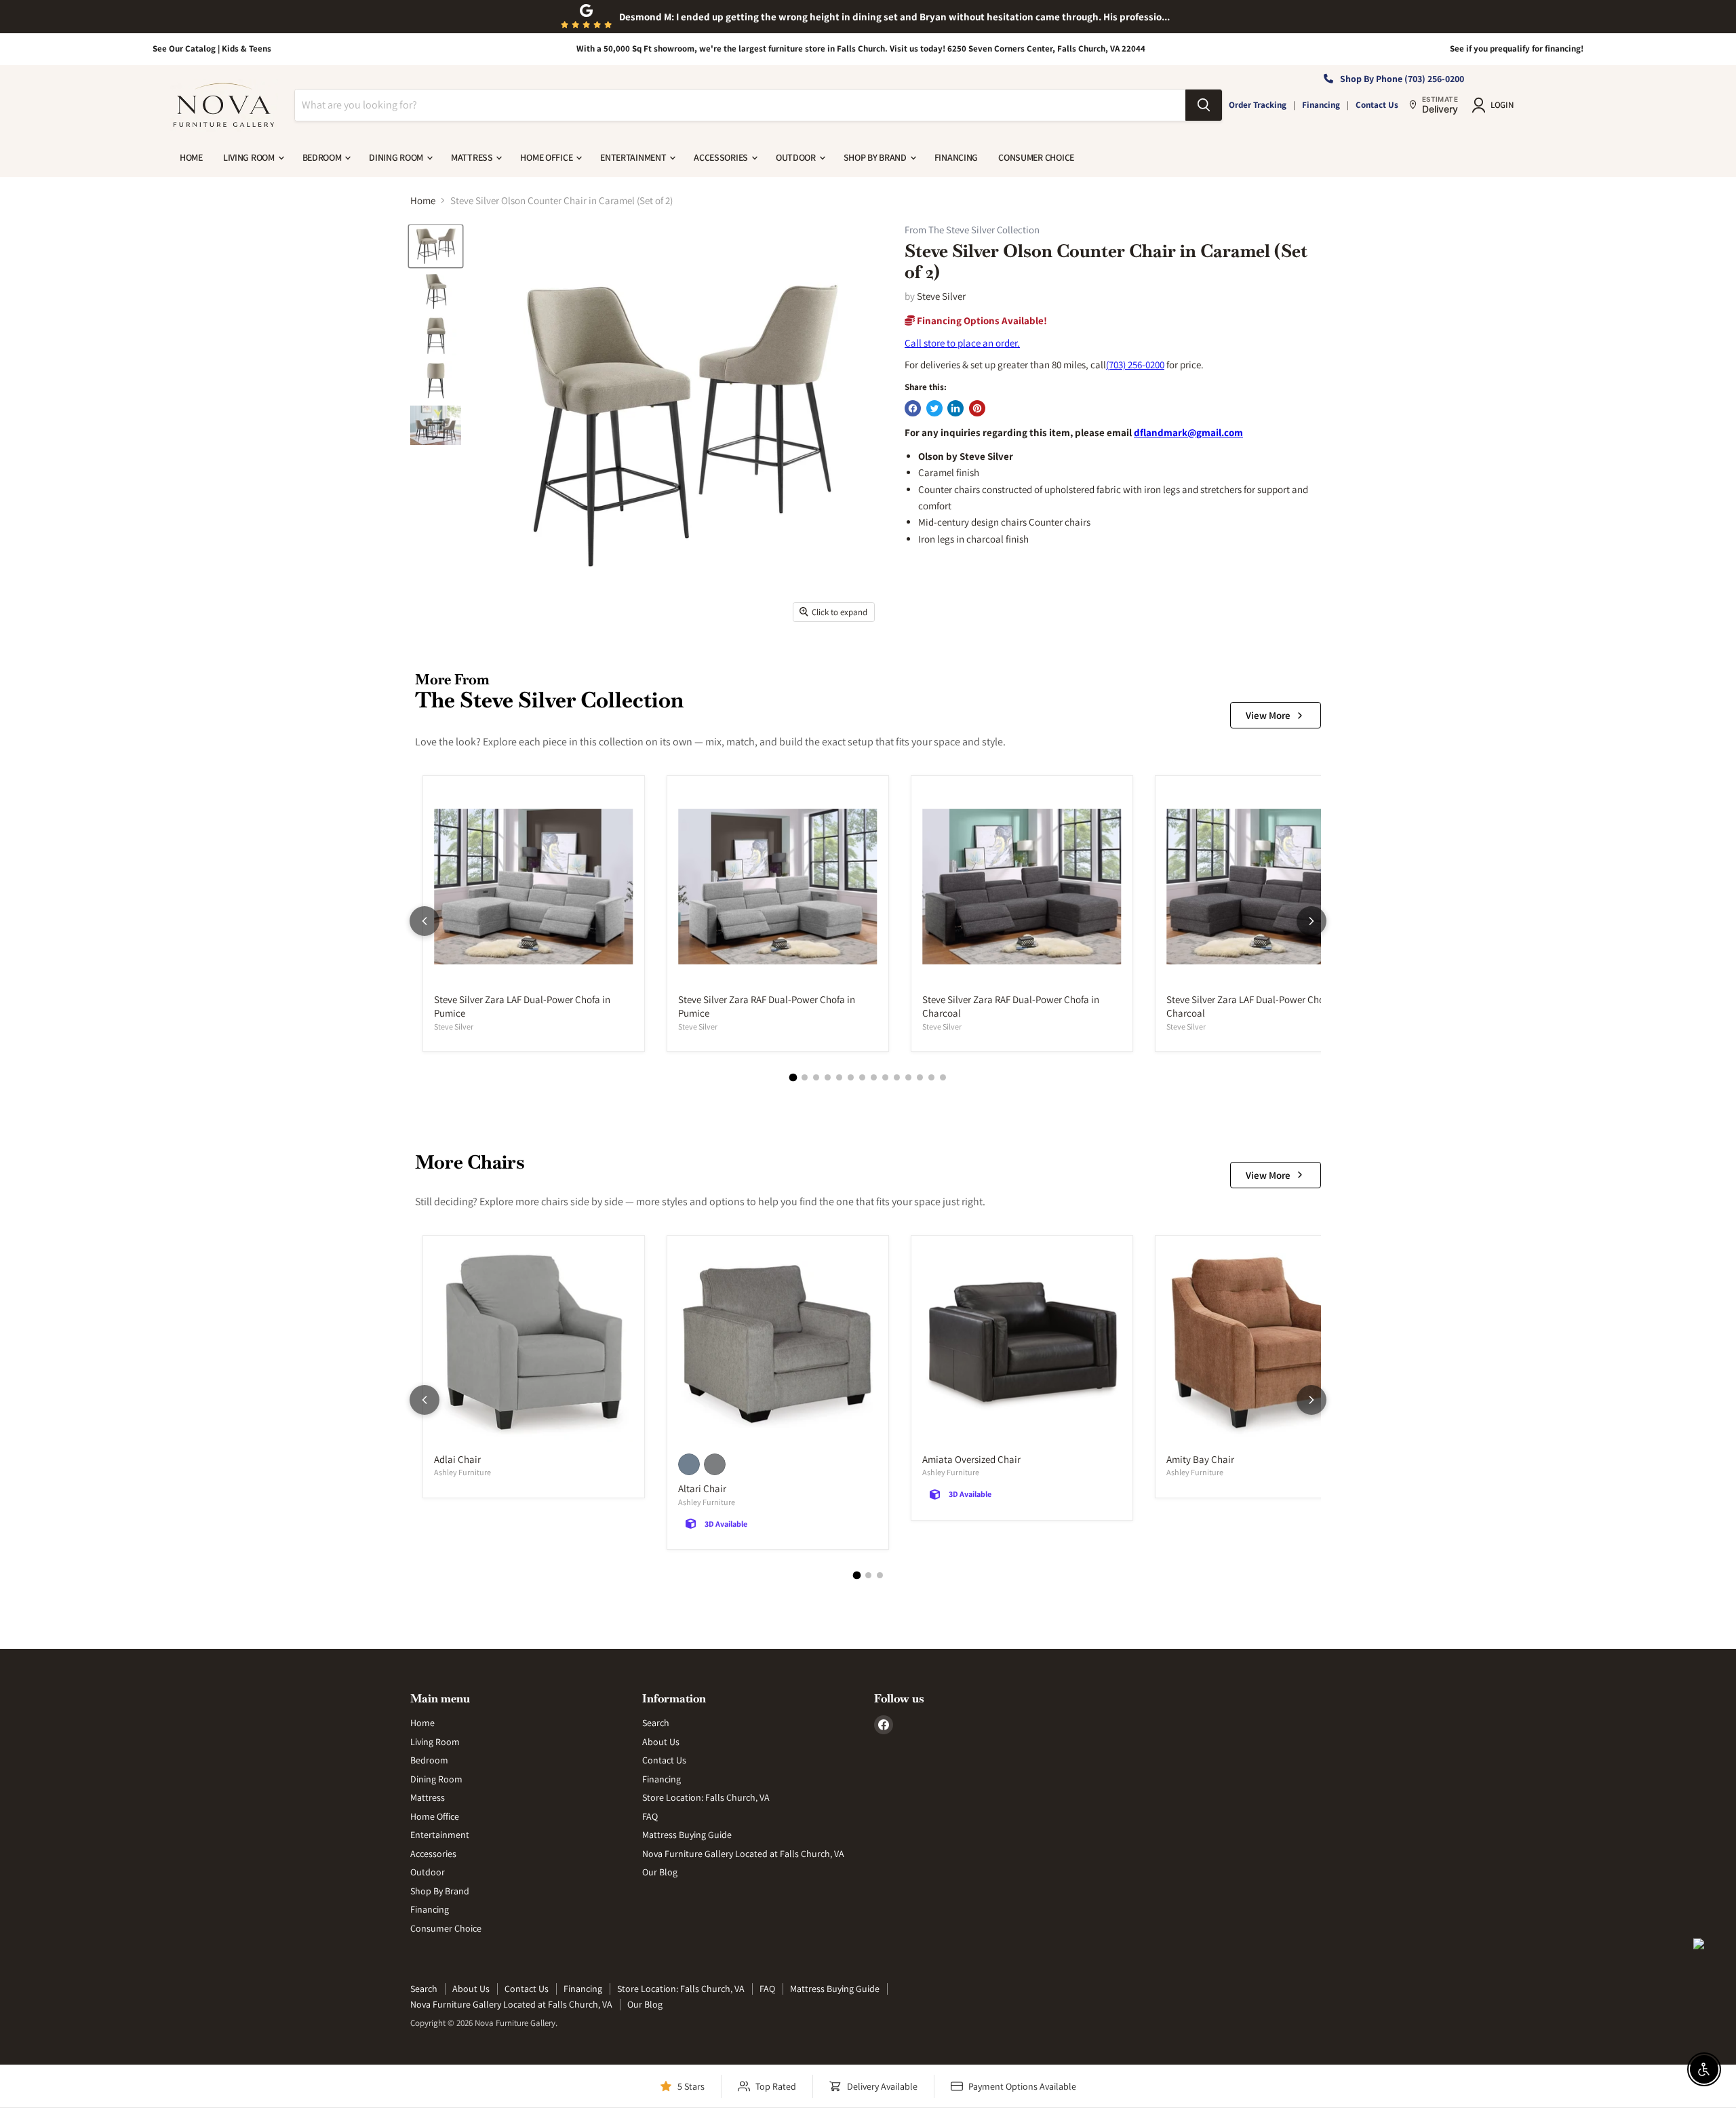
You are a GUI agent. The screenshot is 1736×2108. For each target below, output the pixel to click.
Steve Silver (941, 296)
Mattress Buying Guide (687, 1835)
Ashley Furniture (462, 1472)
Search (656, 1723)
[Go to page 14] (943, 1077)
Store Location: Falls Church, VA (706, 1797)
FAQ (650, 1816)
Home (191, 157)
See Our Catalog (184, 48)
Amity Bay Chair (1200, 1459)
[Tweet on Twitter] (934, 408)
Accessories (722, 157)
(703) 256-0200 (1135, 365)
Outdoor (797, 157)
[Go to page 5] (839, 1077)
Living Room (250, 157)
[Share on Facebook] (913, 408)
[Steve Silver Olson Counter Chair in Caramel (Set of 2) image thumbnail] (436, 246)
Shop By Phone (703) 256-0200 (1402, 79)
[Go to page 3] (816, 1077)
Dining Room (397, 157)
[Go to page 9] (885, 1077)
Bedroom (323, 157)
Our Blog (660, 1872)
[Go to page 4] (828, 1077)
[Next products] (1311, 921)
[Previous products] (425, 921)
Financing (1321, 105)
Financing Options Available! (981, 320)
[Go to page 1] (793, 1078)
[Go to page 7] (862, 1077)
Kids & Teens (246, 48)
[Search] (1204, 105)
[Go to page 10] (897, 1077)
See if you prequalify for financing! (1517, 48)
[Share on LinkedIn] (955, 408)
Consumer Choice (1036, 157)
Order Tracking (1258, 105)
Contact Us (1377, 105)
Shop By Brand (876, 157)
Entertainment (634, 157)
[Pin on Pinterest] (977, 408)
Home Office (547, 157)
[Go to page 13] (931, 1077)
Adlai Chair (457, 1459)
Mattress (473, 157)
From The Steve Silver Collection (972, 230)
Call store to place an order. (962, 343)
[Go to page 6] (851, 1077)
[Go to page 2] (805, 1077)
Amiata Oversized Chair (971, 1459)
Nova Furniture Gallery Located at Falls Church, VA (743, 1854)
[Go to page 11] (908, 1077)
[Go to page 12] (920, 1077)
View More (1268, 715)
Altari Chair (702, 1488)
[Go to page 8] (874, 1077)
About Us (661, 1742)
